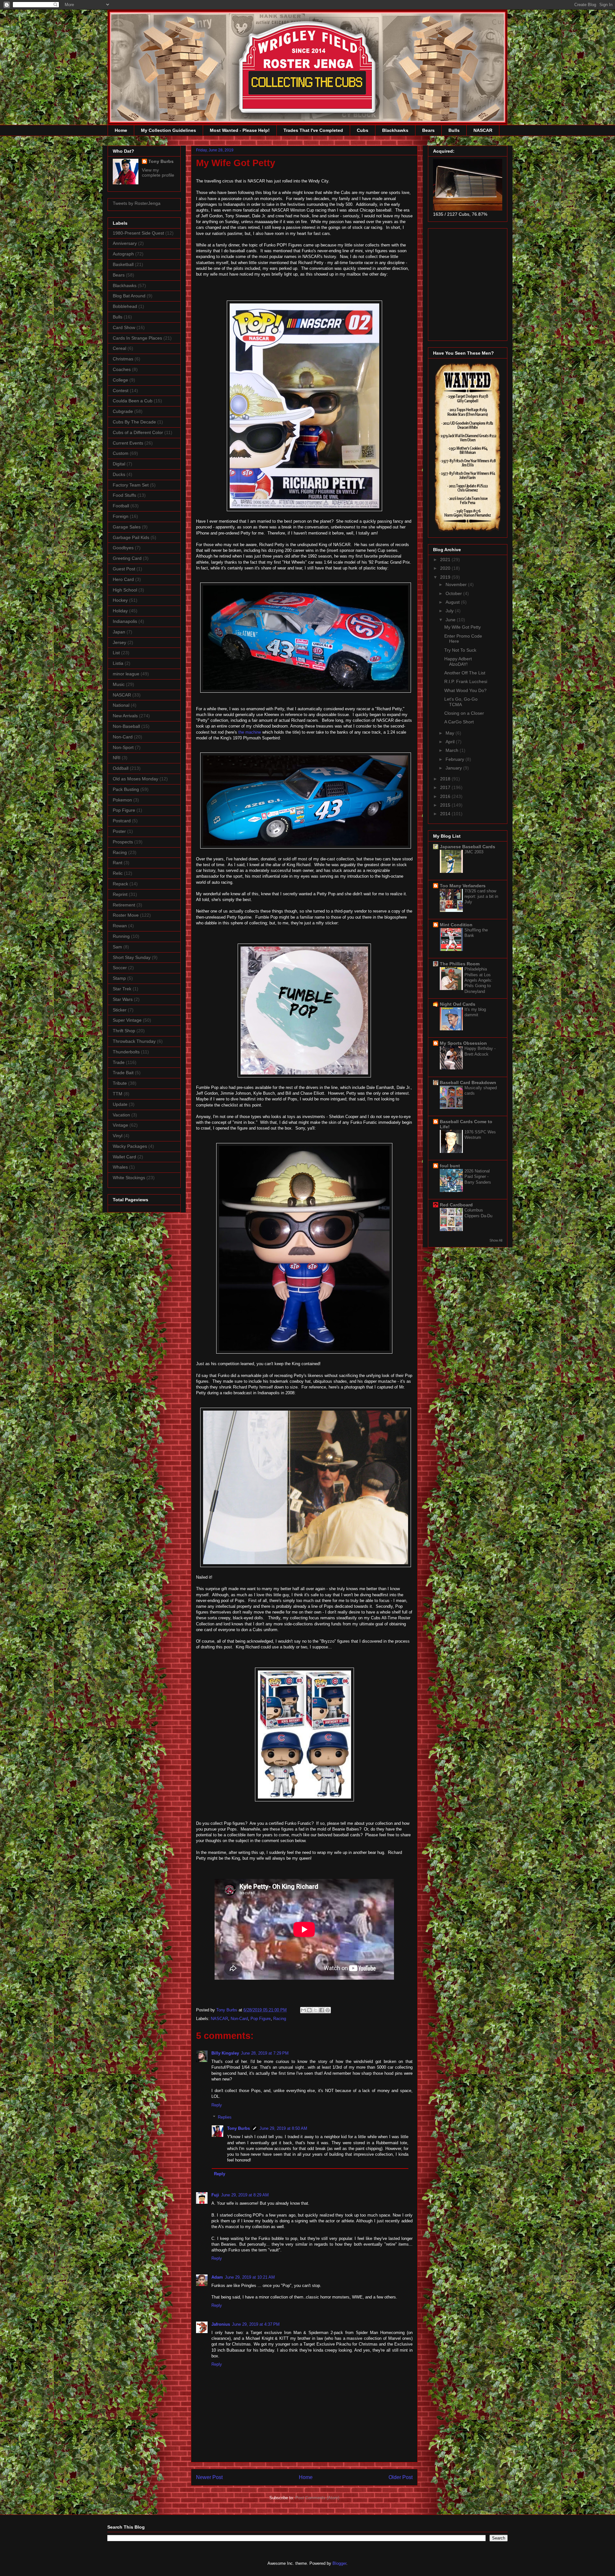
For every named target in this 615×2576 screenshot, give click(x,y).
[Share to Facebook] (322, 2010)
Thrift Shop (124, 1031)
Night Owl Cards (458, 1004)
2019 (446, 577)
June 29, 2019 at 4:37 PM (256, 2324)
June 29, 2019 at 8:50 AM (283, 2128)
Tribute (120, 1083)
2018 (446, 779)
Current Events (128, 443)
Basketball (123, 264)
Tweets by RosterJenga (137, 203)
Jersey (119, 642)
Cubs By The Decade (134, 422)
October (454, 593)
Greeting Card (127, 558)
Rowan (120, 926)
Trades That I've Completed (313, 130)
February (455, 759)
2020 (446, 568)
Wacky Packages (130, 1146)
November (457, 584)
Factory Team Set (131, 485)
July (450, 611)
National (121, 705)
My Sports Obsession (463, 1043)
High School (125, 590)
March (453, 750)
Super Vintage (127, 1020)
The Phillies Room (460, 964)
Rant (118, 863)
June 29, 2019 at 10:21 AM (250, 2277)
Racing (280, 2019)
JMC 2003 (474, 852)
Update (120, 1104)
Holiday (120, 611)
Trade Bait (123, 1073)
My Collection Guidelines (168, 130)
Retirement (124, 905)
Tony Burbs (238, 2128)
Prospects (123, 842)
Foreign (121, 516)
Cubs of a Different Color (138, 432)
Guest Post (124, 569)
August (453, 602)
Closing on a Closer (464, 713)
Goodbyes (123, 548)
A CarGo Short (459, 722)
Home (121, 130)
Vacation (121, 1115)
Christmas (123, 359)
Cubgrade (123, 411)
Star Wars (123, 999)
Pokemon (122, 800)
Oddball (121, 768)
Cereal (119, 348)
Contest (121, 390)
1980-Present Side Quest (138, 233)
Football (121, 506)
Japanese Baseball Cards (467, 847)
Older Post (401, 2477)
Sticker (120, 1010)
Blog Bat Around (129, 296)
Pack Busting (126, 789)
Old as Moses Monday (135, 779)
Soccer (120, 968)
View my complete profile (158, 173)
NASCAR (483, 130)
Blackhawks (395, 130)
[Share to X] (316, 2010)
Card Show (124, 327)
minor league (126, 674)
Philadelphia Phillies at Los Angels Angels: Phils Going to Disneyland (478, 980)
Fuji (215, 2195)
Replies (225, 2117)
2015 (446, 805)
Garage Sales (127, 527)
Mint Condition (456, 925)
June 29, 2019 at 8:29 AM (245, 2195)
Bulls (454, 130)
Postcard (122, 821)
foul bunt (450, 1166)
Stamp (119, 978)
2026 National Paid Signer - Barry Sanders (478, 1177)
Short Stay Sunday (132, 957)
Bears (428, 130)
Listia (118, 663)
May (451, 733)
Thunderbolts (126, 1052)
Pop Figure (261, 2019)
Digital (119, 464)
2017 (446, 787)
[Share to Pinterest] (328, 2010)
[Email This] (303, 2010)
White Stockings (129, 1178)
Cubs (363, 130)
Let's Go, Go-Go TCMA (461, 702)
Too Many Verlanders (463, 886)
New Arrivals (125, 716)
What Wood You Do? (465, 690)
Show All (496, 1240)
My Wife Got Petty (463, 627)
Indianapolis (125, 621)
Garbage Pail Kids (131, 537)
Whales (120, 1167)
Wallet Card (124, 1157)
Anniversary (125, 243)
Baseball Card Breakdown (468, 1083)
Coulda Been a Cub (133, 401)
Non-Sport (123, 747)
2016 (446, 796)
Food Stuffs (124, 495)
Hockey (120, 600)
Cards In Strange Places (137, 338)
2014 (446, 814)
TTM (118, 1094)
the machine (250, 732)
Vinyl (118, 1136)
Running (121, 936)
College (120, 380)
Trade (119, 1062)
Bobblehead (125, 306)
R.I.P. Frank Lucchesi (466, 681)
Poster (119, 831)
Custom (121, 453)
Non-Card (239, 2019)
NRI (117, 758)
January (454, 768)
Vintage (120, 1125)
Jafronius (221, 2324)
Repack (120, 884)
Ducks (119, 474)
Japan (119, 632)
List (116, 653)
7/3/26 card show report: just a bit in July (481, 897)
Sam (117, 947)
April (451, 742)
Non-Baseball (126, 726)
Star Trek (122, 989)
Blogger (339, 2563)
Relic (118, 873)
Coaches (122, 369)
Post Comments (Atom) (317, 2498)
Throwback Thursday (134, 1041)
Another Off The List (465, 673)
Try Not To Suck (460, 650)
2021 (446, 559)
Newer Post (209, 2477)
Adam (217, 2277)
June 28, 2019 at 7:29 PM (265, 2053)
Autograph (123, 254)
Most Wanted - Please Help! (240, 130)
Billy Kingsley (225, 2053)
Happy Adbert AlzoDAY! (458, 661)
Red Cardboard (456, 1205)
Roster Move (126, 915)
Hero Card (123, 579)
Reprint (120, 894)
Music (119, 684)
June (451, 620)
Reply (217, 2105)
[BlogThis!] (309, 2010)
